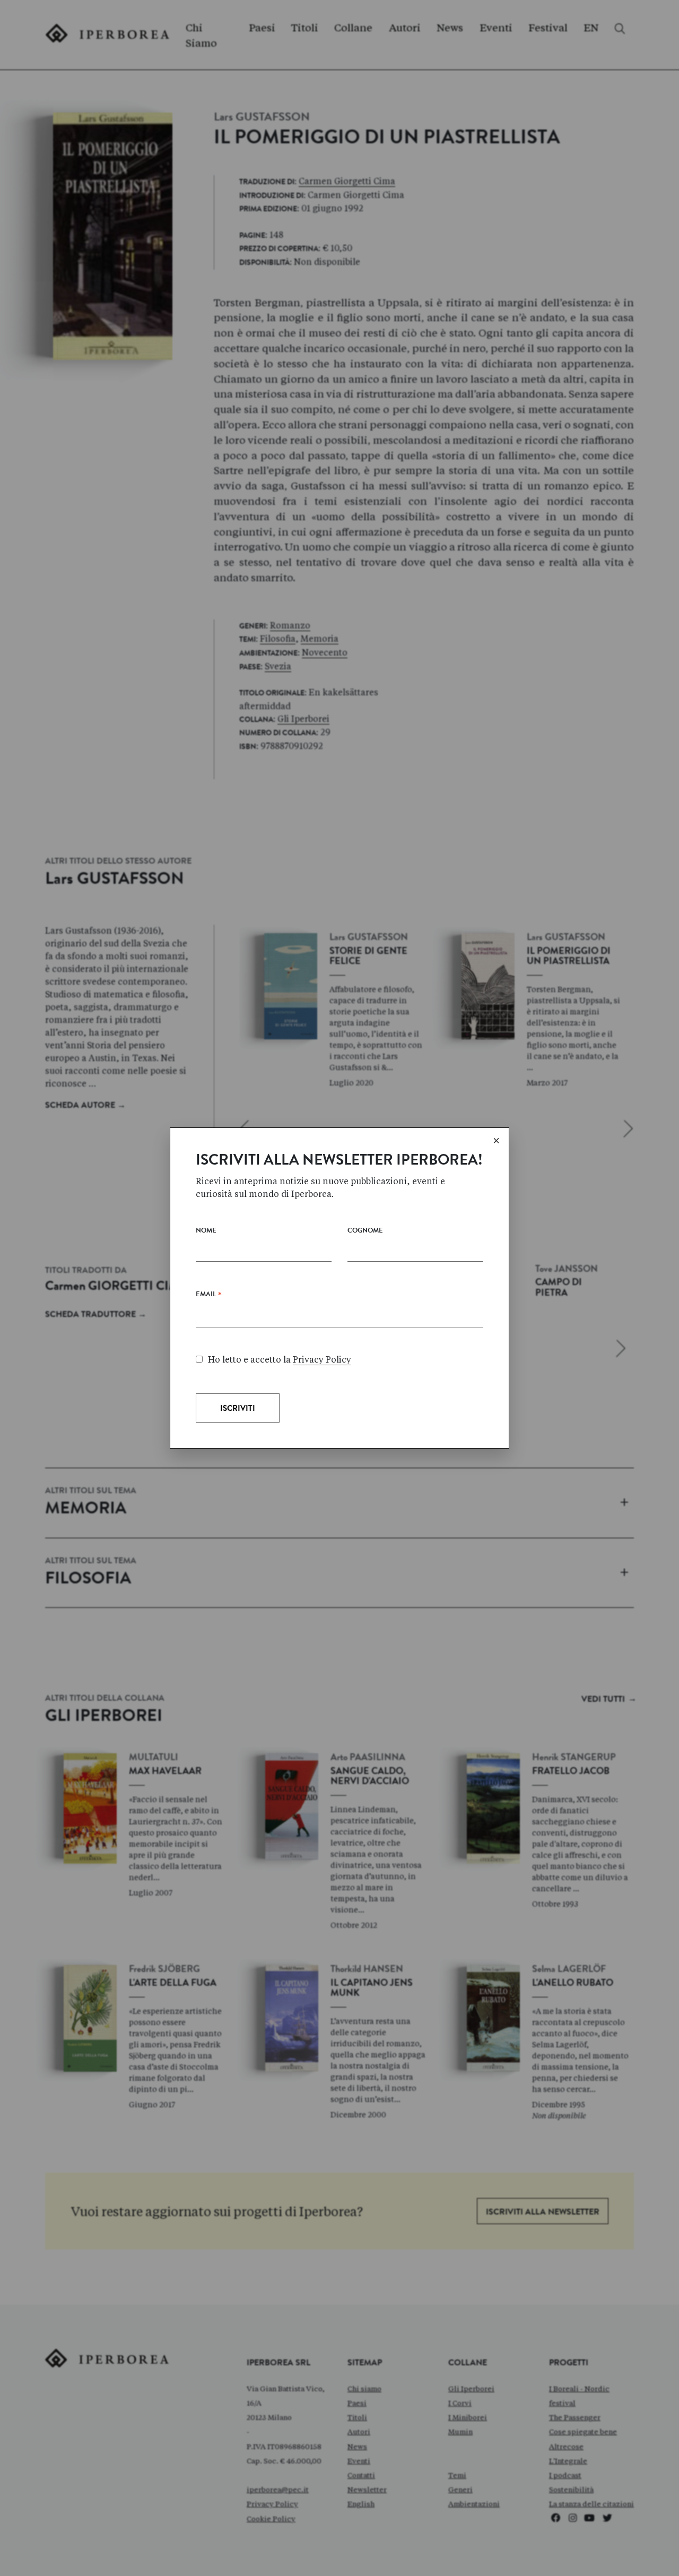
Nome (206, 1231)
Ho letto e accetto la (280, 1360)
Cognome (365, 1231)
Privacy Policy (322, 1360)
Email (209, 1297)
